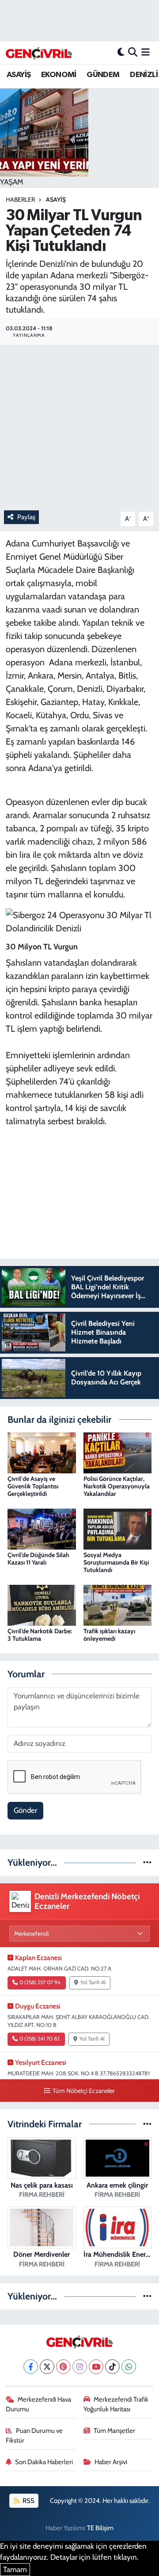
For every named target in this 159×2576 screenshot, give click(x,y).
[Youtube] (96, 2367)
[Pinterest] (63, 2367)
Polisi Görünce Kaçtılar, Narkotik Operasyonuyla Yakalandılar (117, 1486)
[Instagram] (80, 2367)
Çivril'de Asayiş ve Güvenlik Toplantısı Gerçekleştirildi (33, 1486)
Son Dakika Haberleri (44, 2462)
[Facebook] (31, 2367)
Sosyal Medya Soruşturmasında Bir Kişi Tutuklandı (116, 1562)
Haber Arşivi (111, 2462)
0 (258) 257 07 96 (40, 1982)
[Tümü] (147, 1862)
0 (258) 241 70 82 (40, 2039)
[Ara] (133, 52)
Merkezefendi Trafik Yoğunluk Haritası (116, 2404)
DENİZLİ (144, 75)
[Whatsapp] (129, 2367)
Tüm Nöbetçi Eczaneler (83, 2091)
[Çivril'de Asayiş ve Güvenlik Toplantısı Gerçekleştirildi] (42, 1452)
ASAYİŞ (19, 75)
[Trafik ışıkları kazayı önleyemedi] (118, 1605)
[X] (47, 2367)
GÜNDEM (103, 75)
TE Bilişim (100, 2528)
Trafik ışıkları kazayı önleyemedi (109, 1635)
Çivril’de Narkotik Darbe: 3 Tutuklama (40, 1635)
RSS (28, 2501)
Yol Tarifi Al (93, 1982)
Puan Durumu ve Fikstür (34, 2436)
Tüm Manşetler (114, 2431)
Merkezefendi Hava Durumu (39, 2404)
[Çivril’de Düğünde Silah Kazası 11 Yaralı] (42, 1528)
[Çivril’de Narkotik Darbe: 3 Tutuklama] (42, 1605)
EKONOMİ (59, 75)
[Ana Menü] (146, 52)
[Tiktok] (112, 2367)
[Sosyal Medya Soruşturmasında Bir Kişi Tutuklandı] (118, 1528)
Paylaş (26, 517)
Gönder (25, 1810)
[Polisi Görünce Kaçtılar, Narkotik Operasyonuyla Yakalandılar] (118, 1452)
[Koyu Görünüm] (121, 52)
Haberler (20, 199)
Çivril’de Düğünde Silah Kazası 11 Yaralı (38, 1559)
